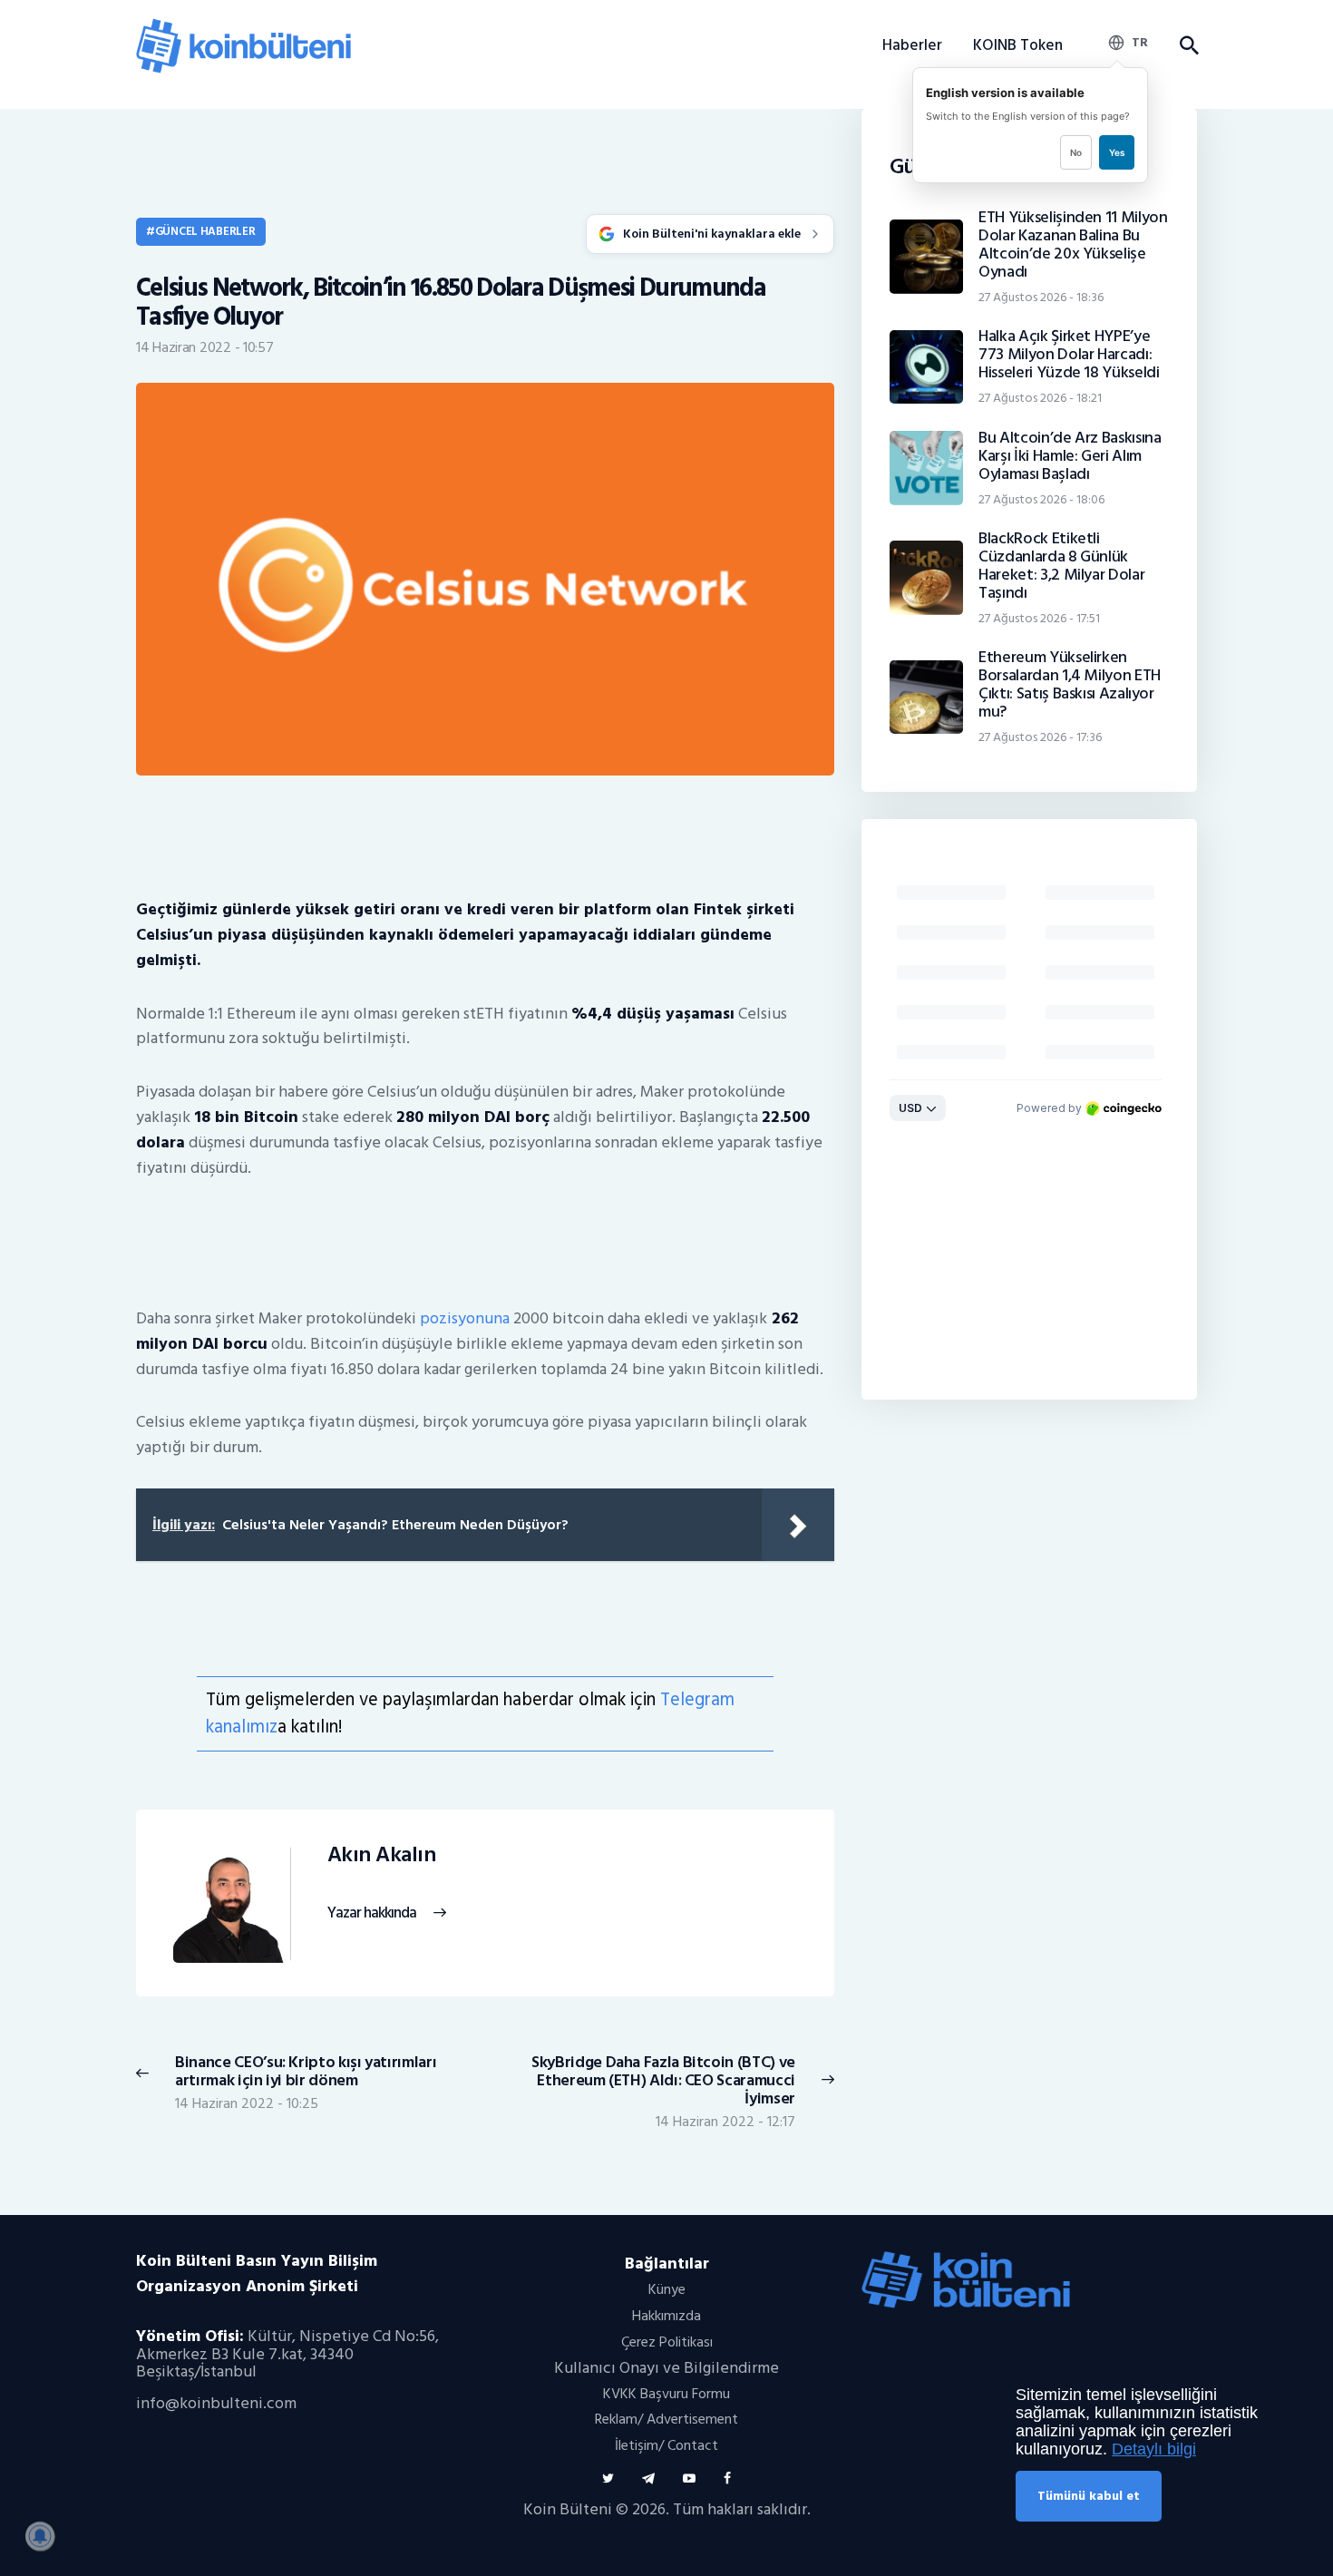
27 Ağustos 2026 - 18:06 (1041, 499)
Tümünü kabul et (1089, 2496)
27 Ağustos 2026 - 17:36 (1040, 737)
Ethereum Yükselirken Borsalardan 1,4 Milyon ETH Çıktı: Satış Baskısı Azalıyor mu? (1070, 685)
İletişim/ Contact (666, 2445)
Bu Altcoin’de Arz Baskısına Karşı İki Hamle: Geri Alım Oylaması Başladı (1070, 456)
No (1076, 152)
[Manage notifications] (40, 2536)
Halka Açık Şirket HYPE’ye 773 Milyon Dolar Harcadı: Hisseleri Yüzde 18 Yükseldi (1069, 355)
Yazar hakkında (372, 1913)
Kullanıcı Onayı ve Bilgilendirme (666, 2368)
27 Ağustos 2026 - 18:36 (1041, 297)
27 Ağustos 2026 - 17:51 (1039, 618)
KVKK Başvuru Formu (666, 2394)
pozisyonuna (465, 1318)
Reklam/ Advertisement (666, 2419)
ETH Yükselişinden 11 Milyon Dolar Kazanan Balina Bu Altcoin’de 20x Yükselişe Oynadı (1073, 245)
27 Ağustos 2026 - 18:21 (1040, 398)
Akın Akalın (382, 1855)
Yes (1117, 152)
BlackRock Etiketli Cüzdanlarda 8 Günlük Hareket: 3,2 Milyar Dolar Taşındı (1061, 566)
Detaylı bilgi (1154, 2449)
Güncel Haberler (205, 231)
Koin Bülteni (568, 2509)
